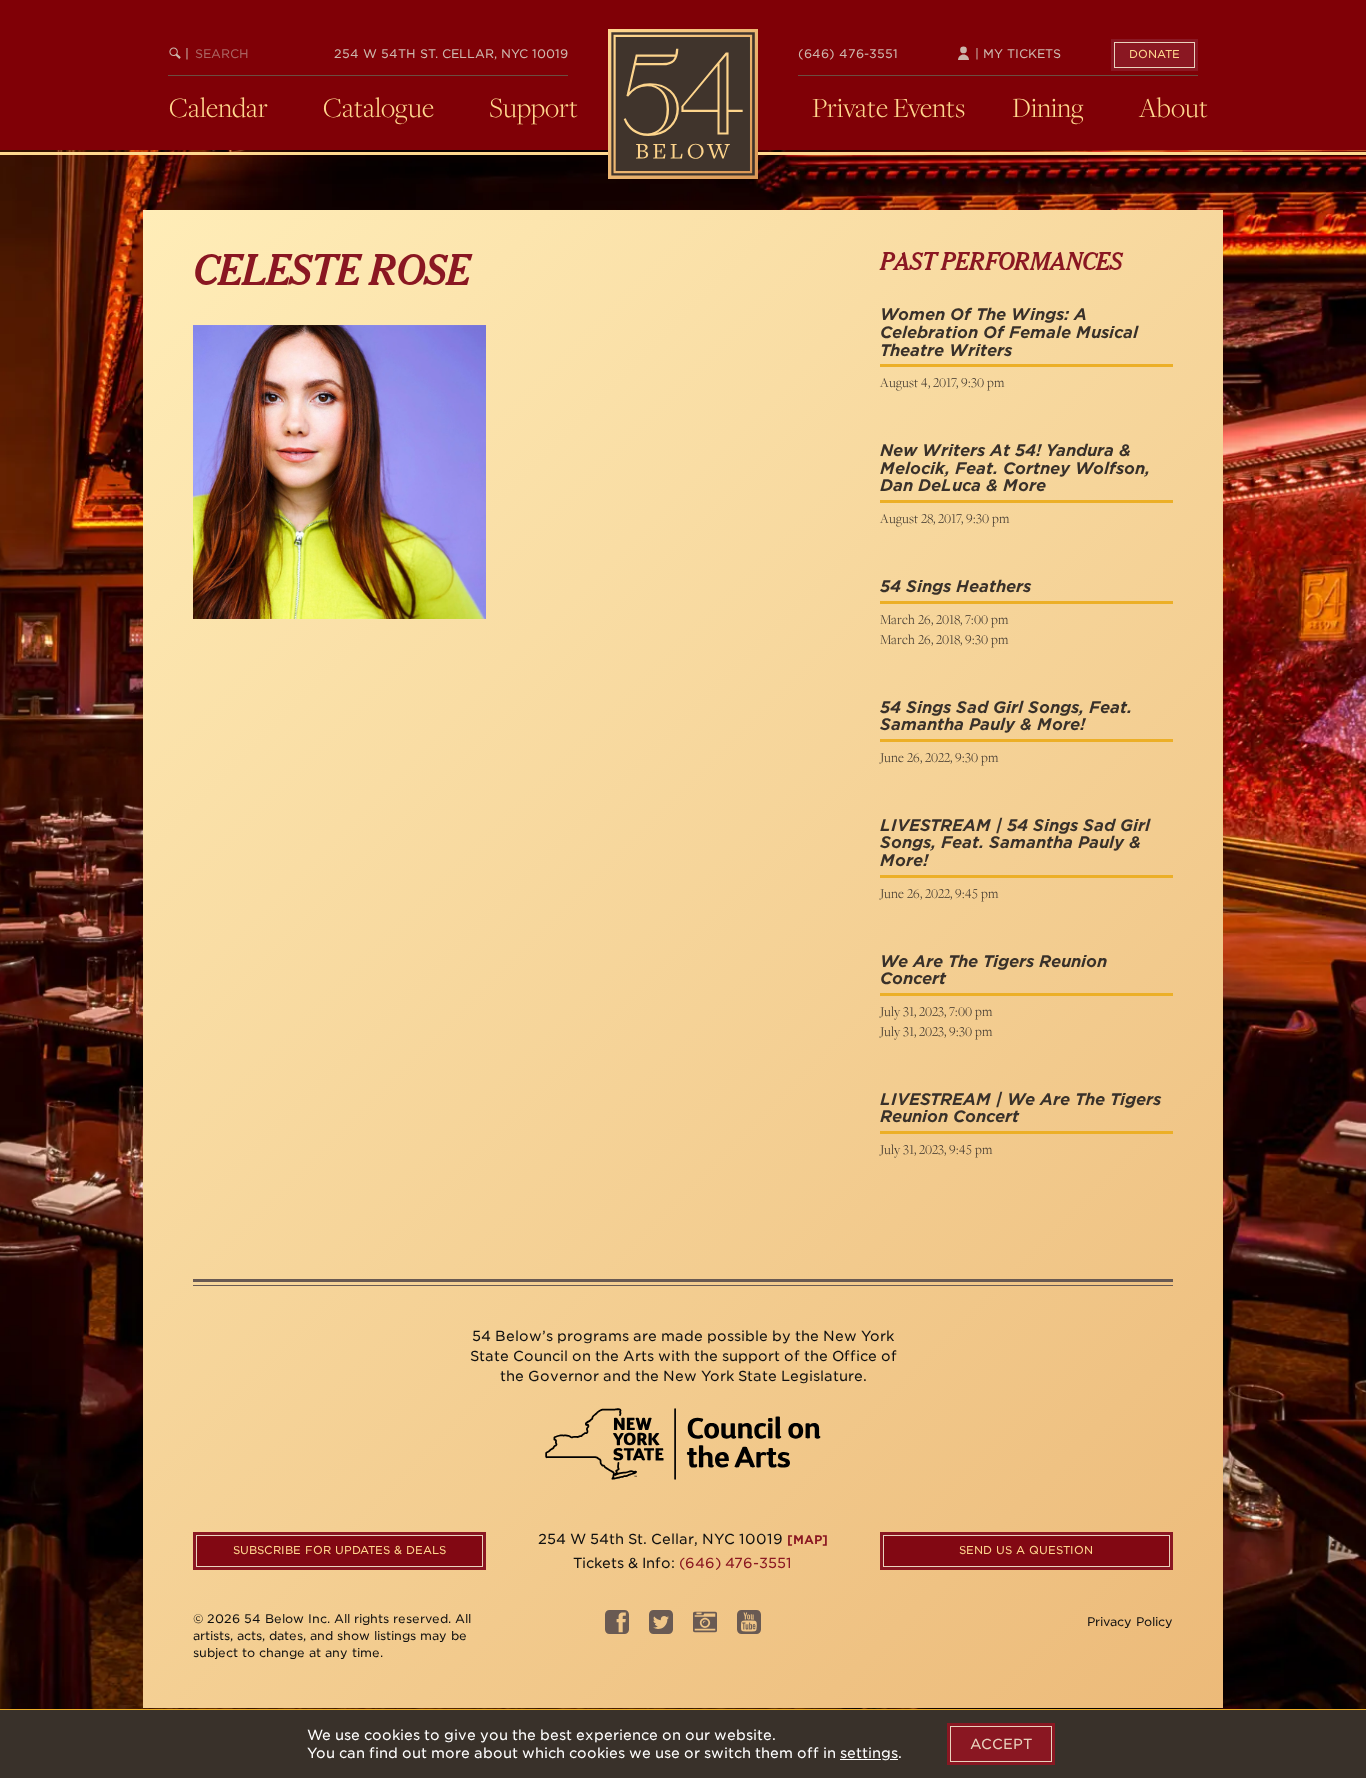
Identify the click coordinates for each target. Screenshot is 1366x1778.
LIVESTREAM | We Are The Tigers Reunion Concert (1020, 1108)
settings (869, 1753)
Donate (1154, 54)
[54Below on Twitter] (661, 1628)
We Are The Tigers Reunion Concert (993, 970)
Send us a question (1026, 1550)
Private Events (888, 107)
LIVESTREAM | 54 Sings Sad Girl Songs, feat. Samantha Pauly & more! (1015, 843)
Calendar (218, 107)
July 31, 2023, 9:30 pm (936, 1031)
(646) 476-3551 (848, 53)
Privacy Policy (1130, 1621)
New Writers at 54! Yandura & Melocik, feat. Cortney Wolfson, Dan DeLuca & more (1015, 468)
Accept (1001, 1744)
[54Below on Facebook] (617, 1628)
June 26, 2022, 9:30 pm (939, 757)
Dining (1048, 107)
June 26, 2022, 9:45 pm (939, 893)
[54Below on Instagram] (705, 1628)
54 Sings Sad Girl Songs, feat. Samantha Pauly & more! (1006, 716)
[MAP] (807, 1539)
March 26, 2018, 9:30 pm (944, 639)
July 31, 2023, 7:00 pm (936, 1011)
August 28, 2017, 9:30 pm (944, 518)
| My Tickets (1016, 53)
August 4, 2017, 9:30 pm (942, 382)
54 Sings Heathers (955, 586)
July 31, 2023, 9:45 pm (936, 1149)
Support (533, 107)
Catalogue (378, 107)
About (1173, 107)
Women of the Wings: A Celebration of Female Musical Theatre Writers (1009, 332)
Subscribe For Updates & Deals (339, 1550)
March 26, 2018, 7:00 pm (944, 619)
